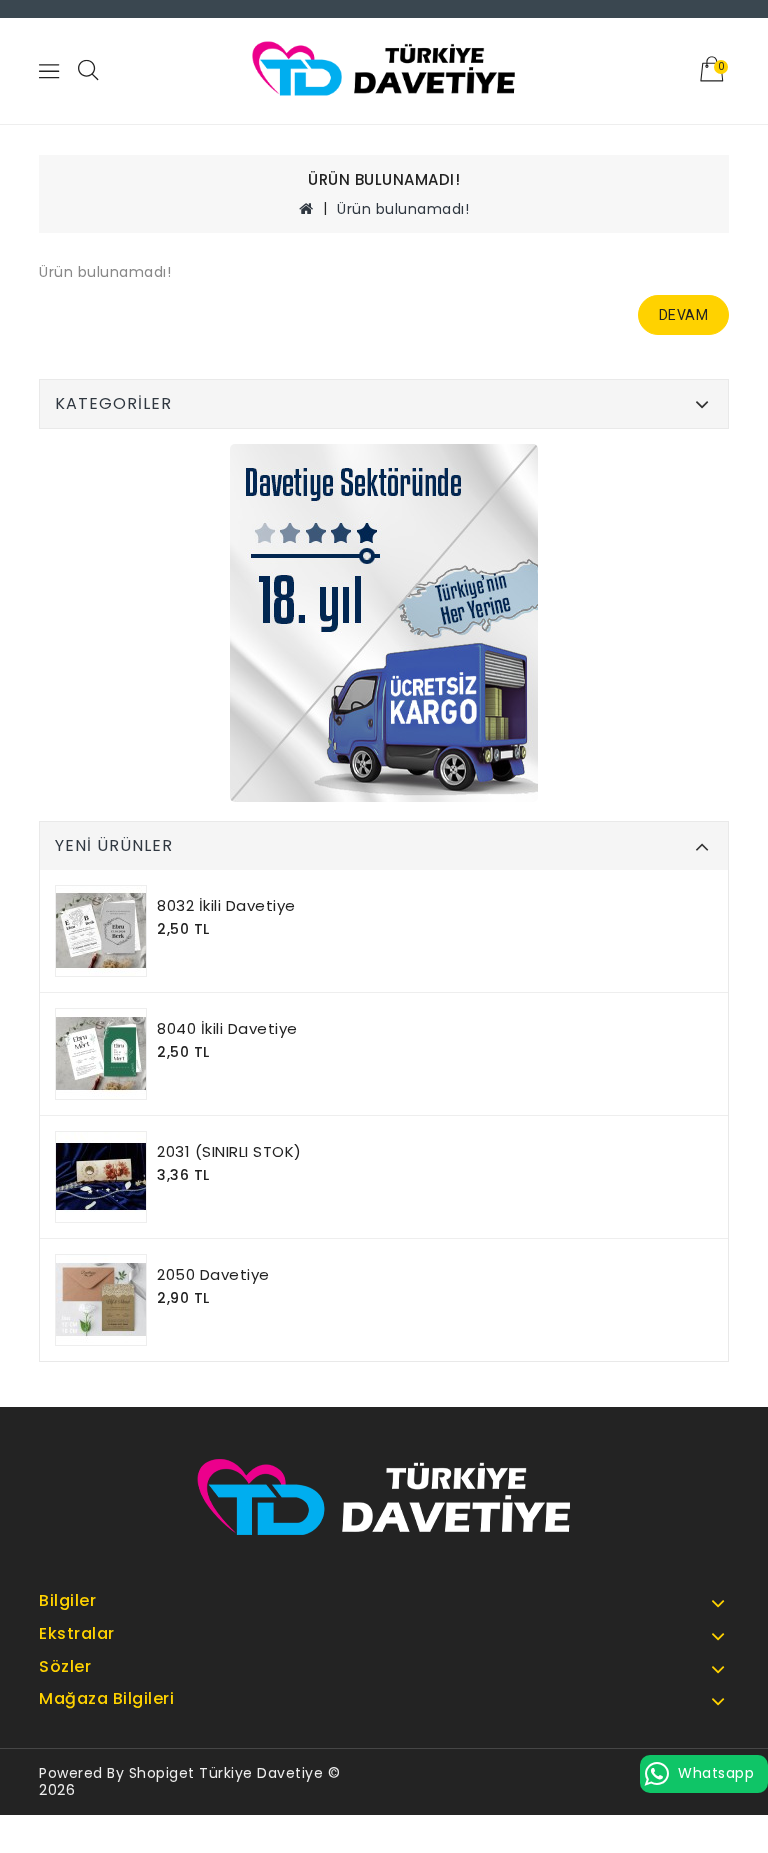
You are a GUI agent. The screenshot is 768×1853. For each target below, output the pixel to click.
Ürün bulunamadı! (403, 209)
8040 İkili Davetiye (227, 1028)
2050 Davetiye (213, 1274)
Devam (684, 315)
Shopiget (162, 1773)
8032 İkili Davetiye (226, 905)
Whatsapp (716, 1773)
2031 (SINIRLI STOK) (229, 1151)
